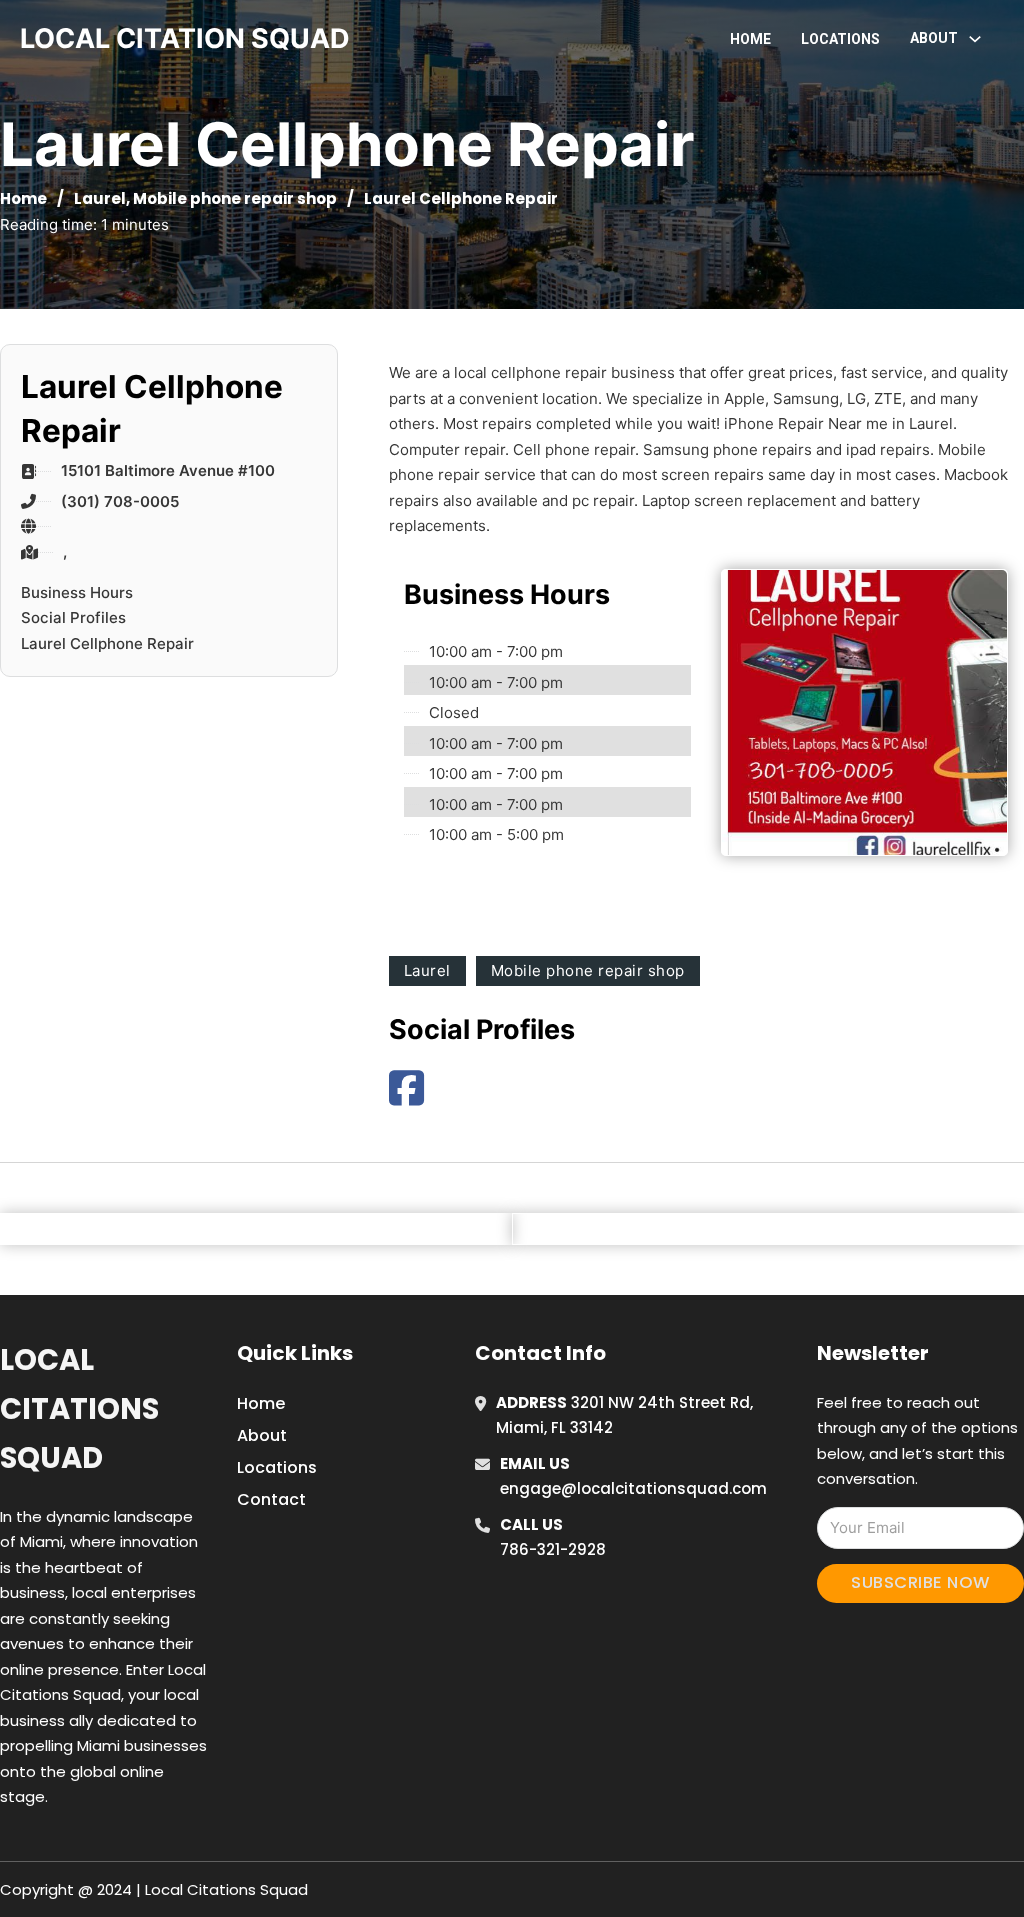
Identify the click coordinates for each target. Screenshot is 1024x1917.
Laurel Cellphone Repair (107, 643)
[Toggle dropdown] (975, 39)
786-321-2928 (553, 1549)
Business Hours (77, 592)
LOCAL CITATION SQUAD (185, 38)
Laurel (100, 198)
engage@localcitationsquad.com (633, 1488)
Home (750, 39)
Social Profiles (73, 617)
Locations (840, 39)
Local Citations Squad (79, 1409)
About (262, 1435)
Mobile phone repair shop (235, 198)
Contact (271, 1499)
